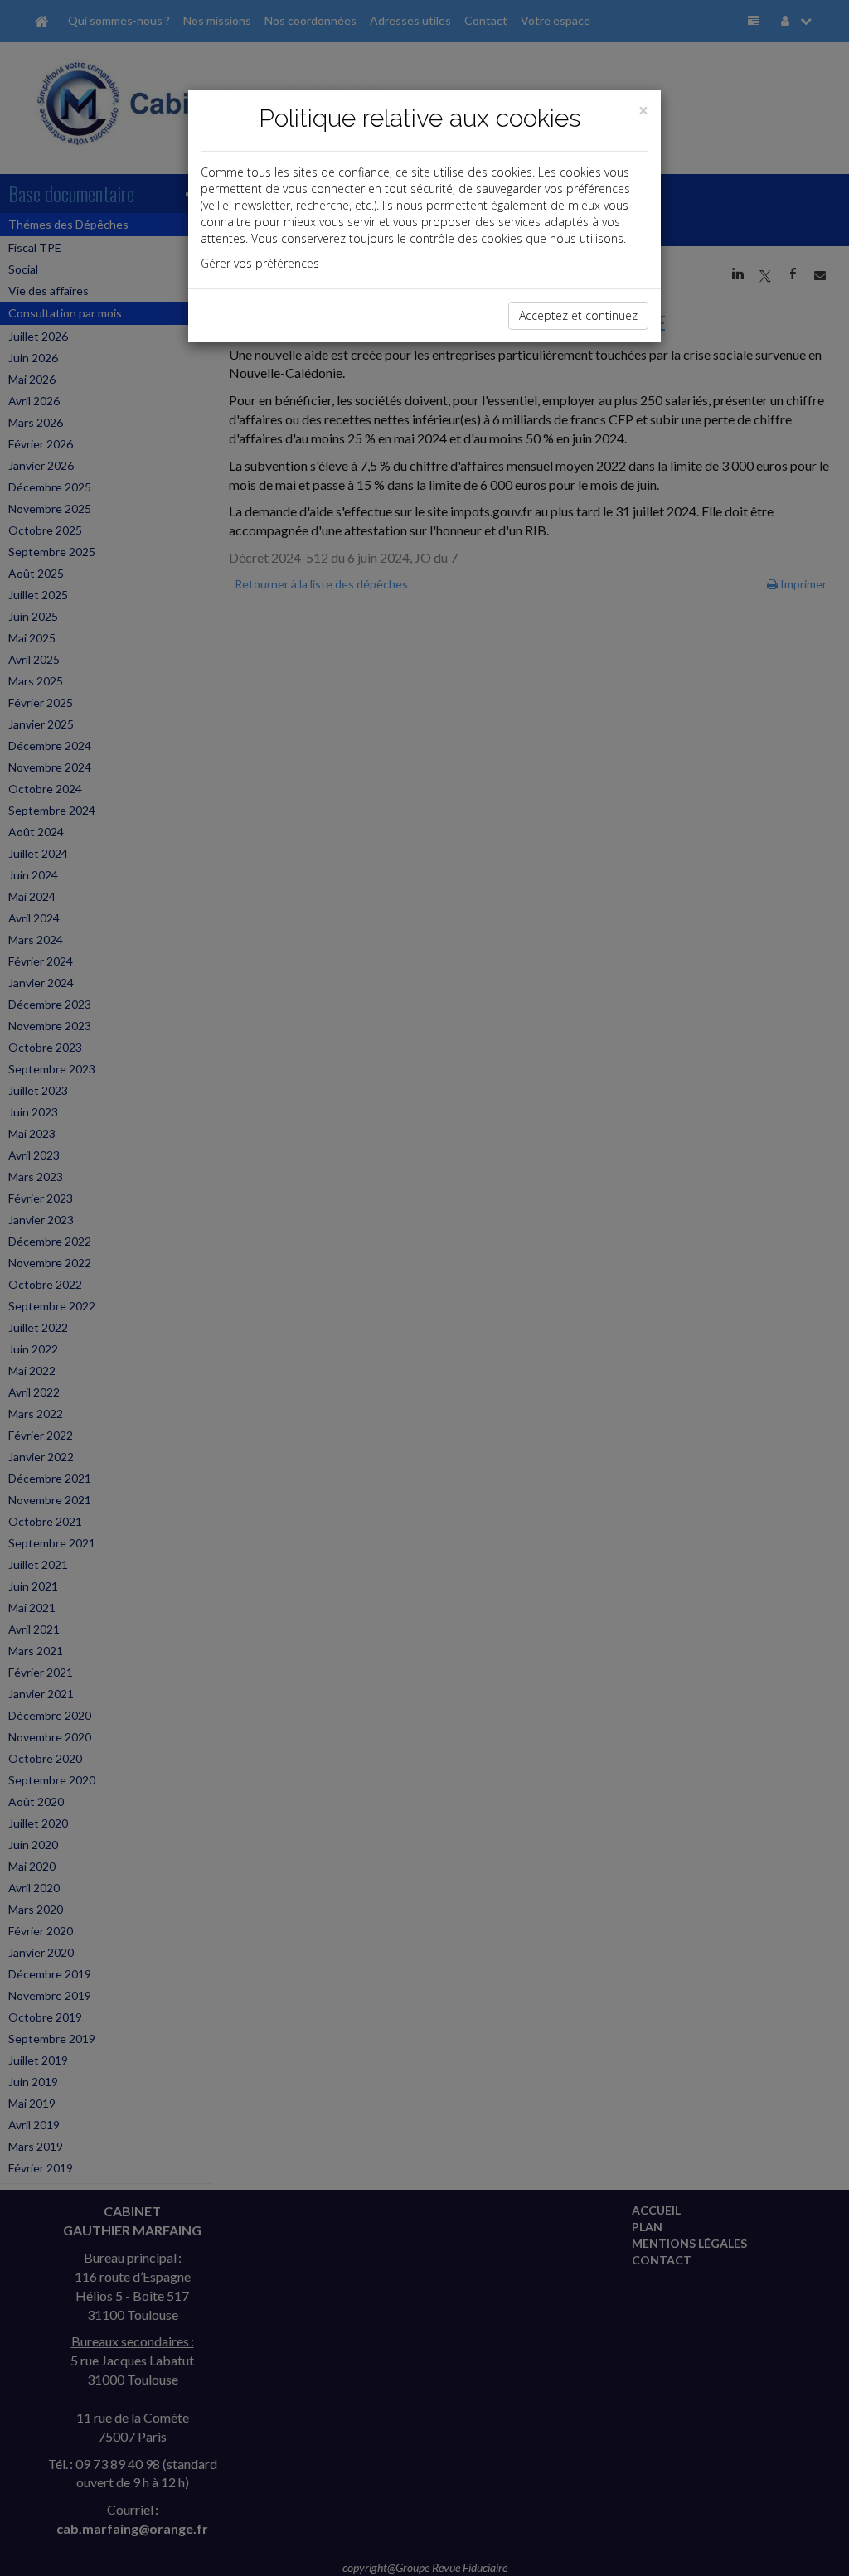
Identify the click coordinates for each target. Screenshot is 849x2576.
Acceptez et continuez (578, 315)
